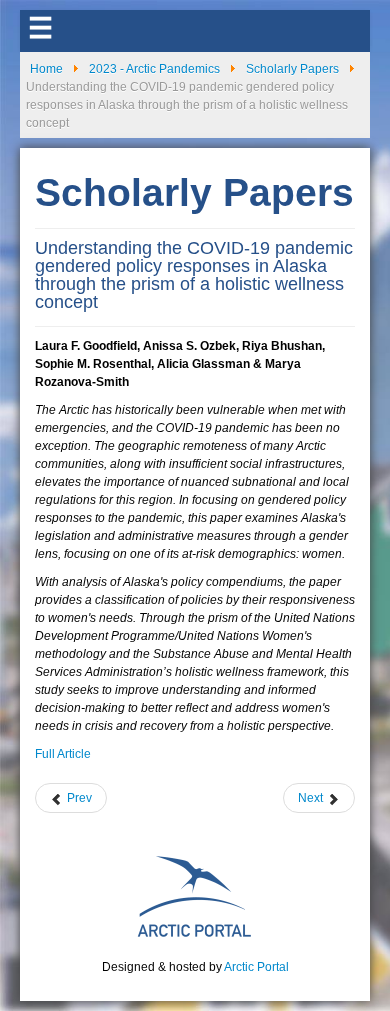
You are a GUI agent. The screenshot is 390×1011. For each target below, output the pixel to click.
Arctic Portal (256, 967)
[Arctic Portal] (195, 895)
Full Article (63, 754)
